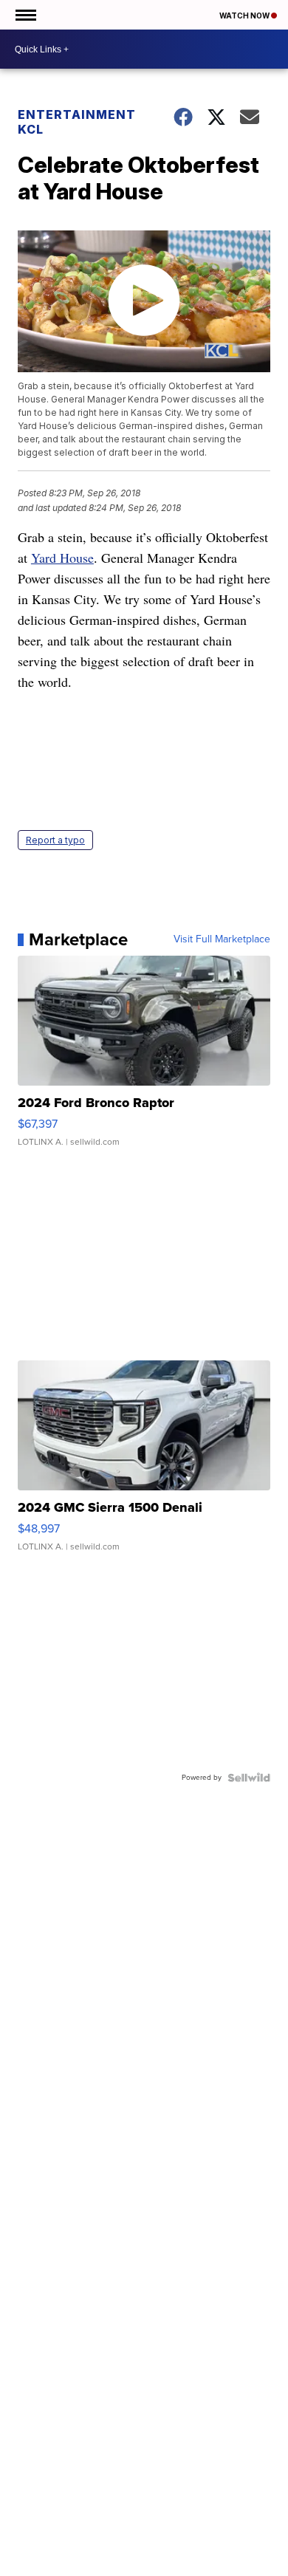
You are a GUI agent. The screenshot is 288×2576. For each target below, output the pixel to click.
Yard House (62, 558)
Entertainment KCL (77, 122)
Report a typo (55, 840)
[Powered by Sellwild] (249, 1778)
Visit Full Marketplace (222, 939)
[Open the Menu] (25, 15)
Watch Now (245, 16)
